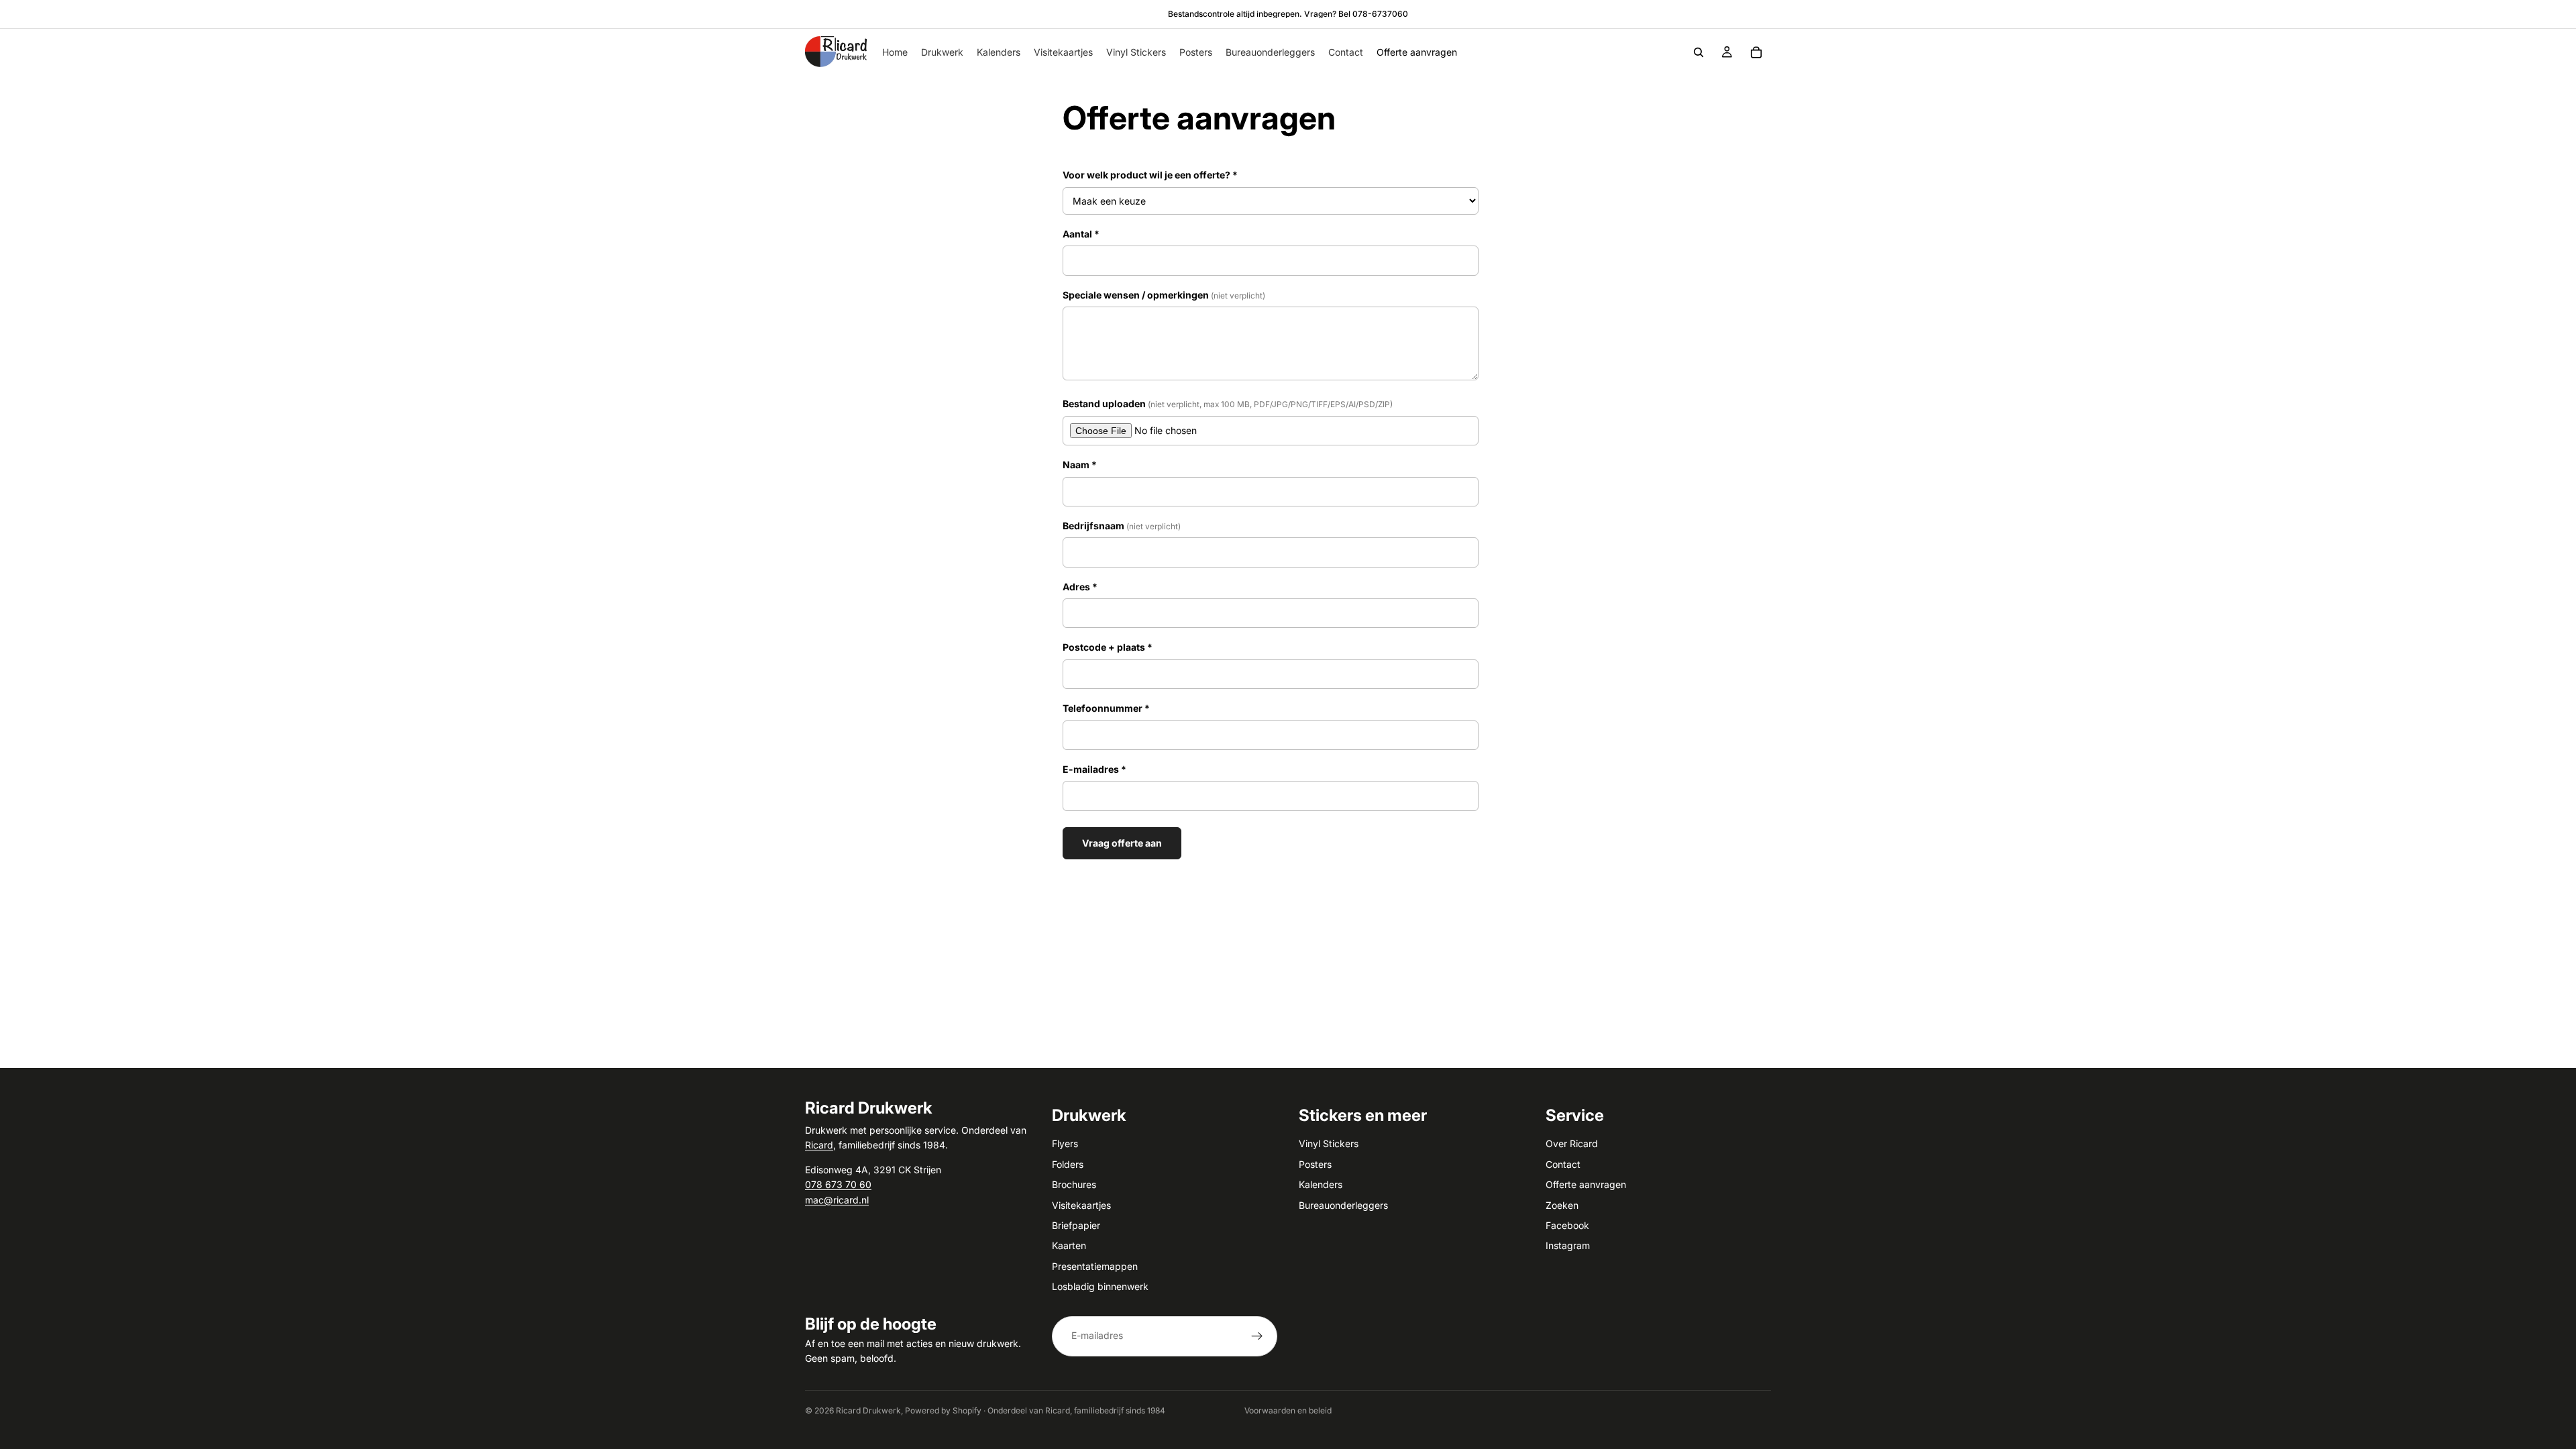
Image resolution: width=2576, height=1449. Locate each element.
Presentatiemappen (1095, 1266)
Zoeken (1562, 1204)
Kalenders (1321, 1184)
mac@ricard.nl (837, 1199)
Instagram (1568, 1245)
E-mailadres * (1094, 769)
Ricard (819, 1145)
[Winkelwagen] (1756, 52)
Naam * (1080, 465)
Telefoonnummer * (1106, 708)
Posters (1315, 1164)
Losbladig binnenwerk (1100, 1286)
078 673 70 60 (838, 1184)
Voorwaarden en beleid (1288, 1410)
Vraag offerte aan (1122, 843)
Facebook (1567, 1225)
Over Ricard (1572, 1143)
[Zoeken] (1699, 52)
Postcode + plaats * (1108, 647)
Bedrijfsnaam (1122, 526)
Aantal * (1081, 234)
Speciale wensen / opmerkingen (1164, 295)
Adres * (1080, 587)
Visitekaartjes (1081, 1204)
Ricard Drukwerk (868, 1410)
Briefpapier (1076, 1225)
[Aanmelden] (1257, 1336)
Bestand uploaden (1228, 404)
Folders (1068, 1164)
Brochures (1074, 1184)
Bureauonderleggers (1343, 1204)
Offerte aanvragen (1586, 1184)
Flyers (1065, 1143)
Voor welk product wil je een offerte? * (1150, 175)
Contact (1563, 1164)
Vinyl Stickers (1329, 1143)
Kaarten (1069, 1245)
